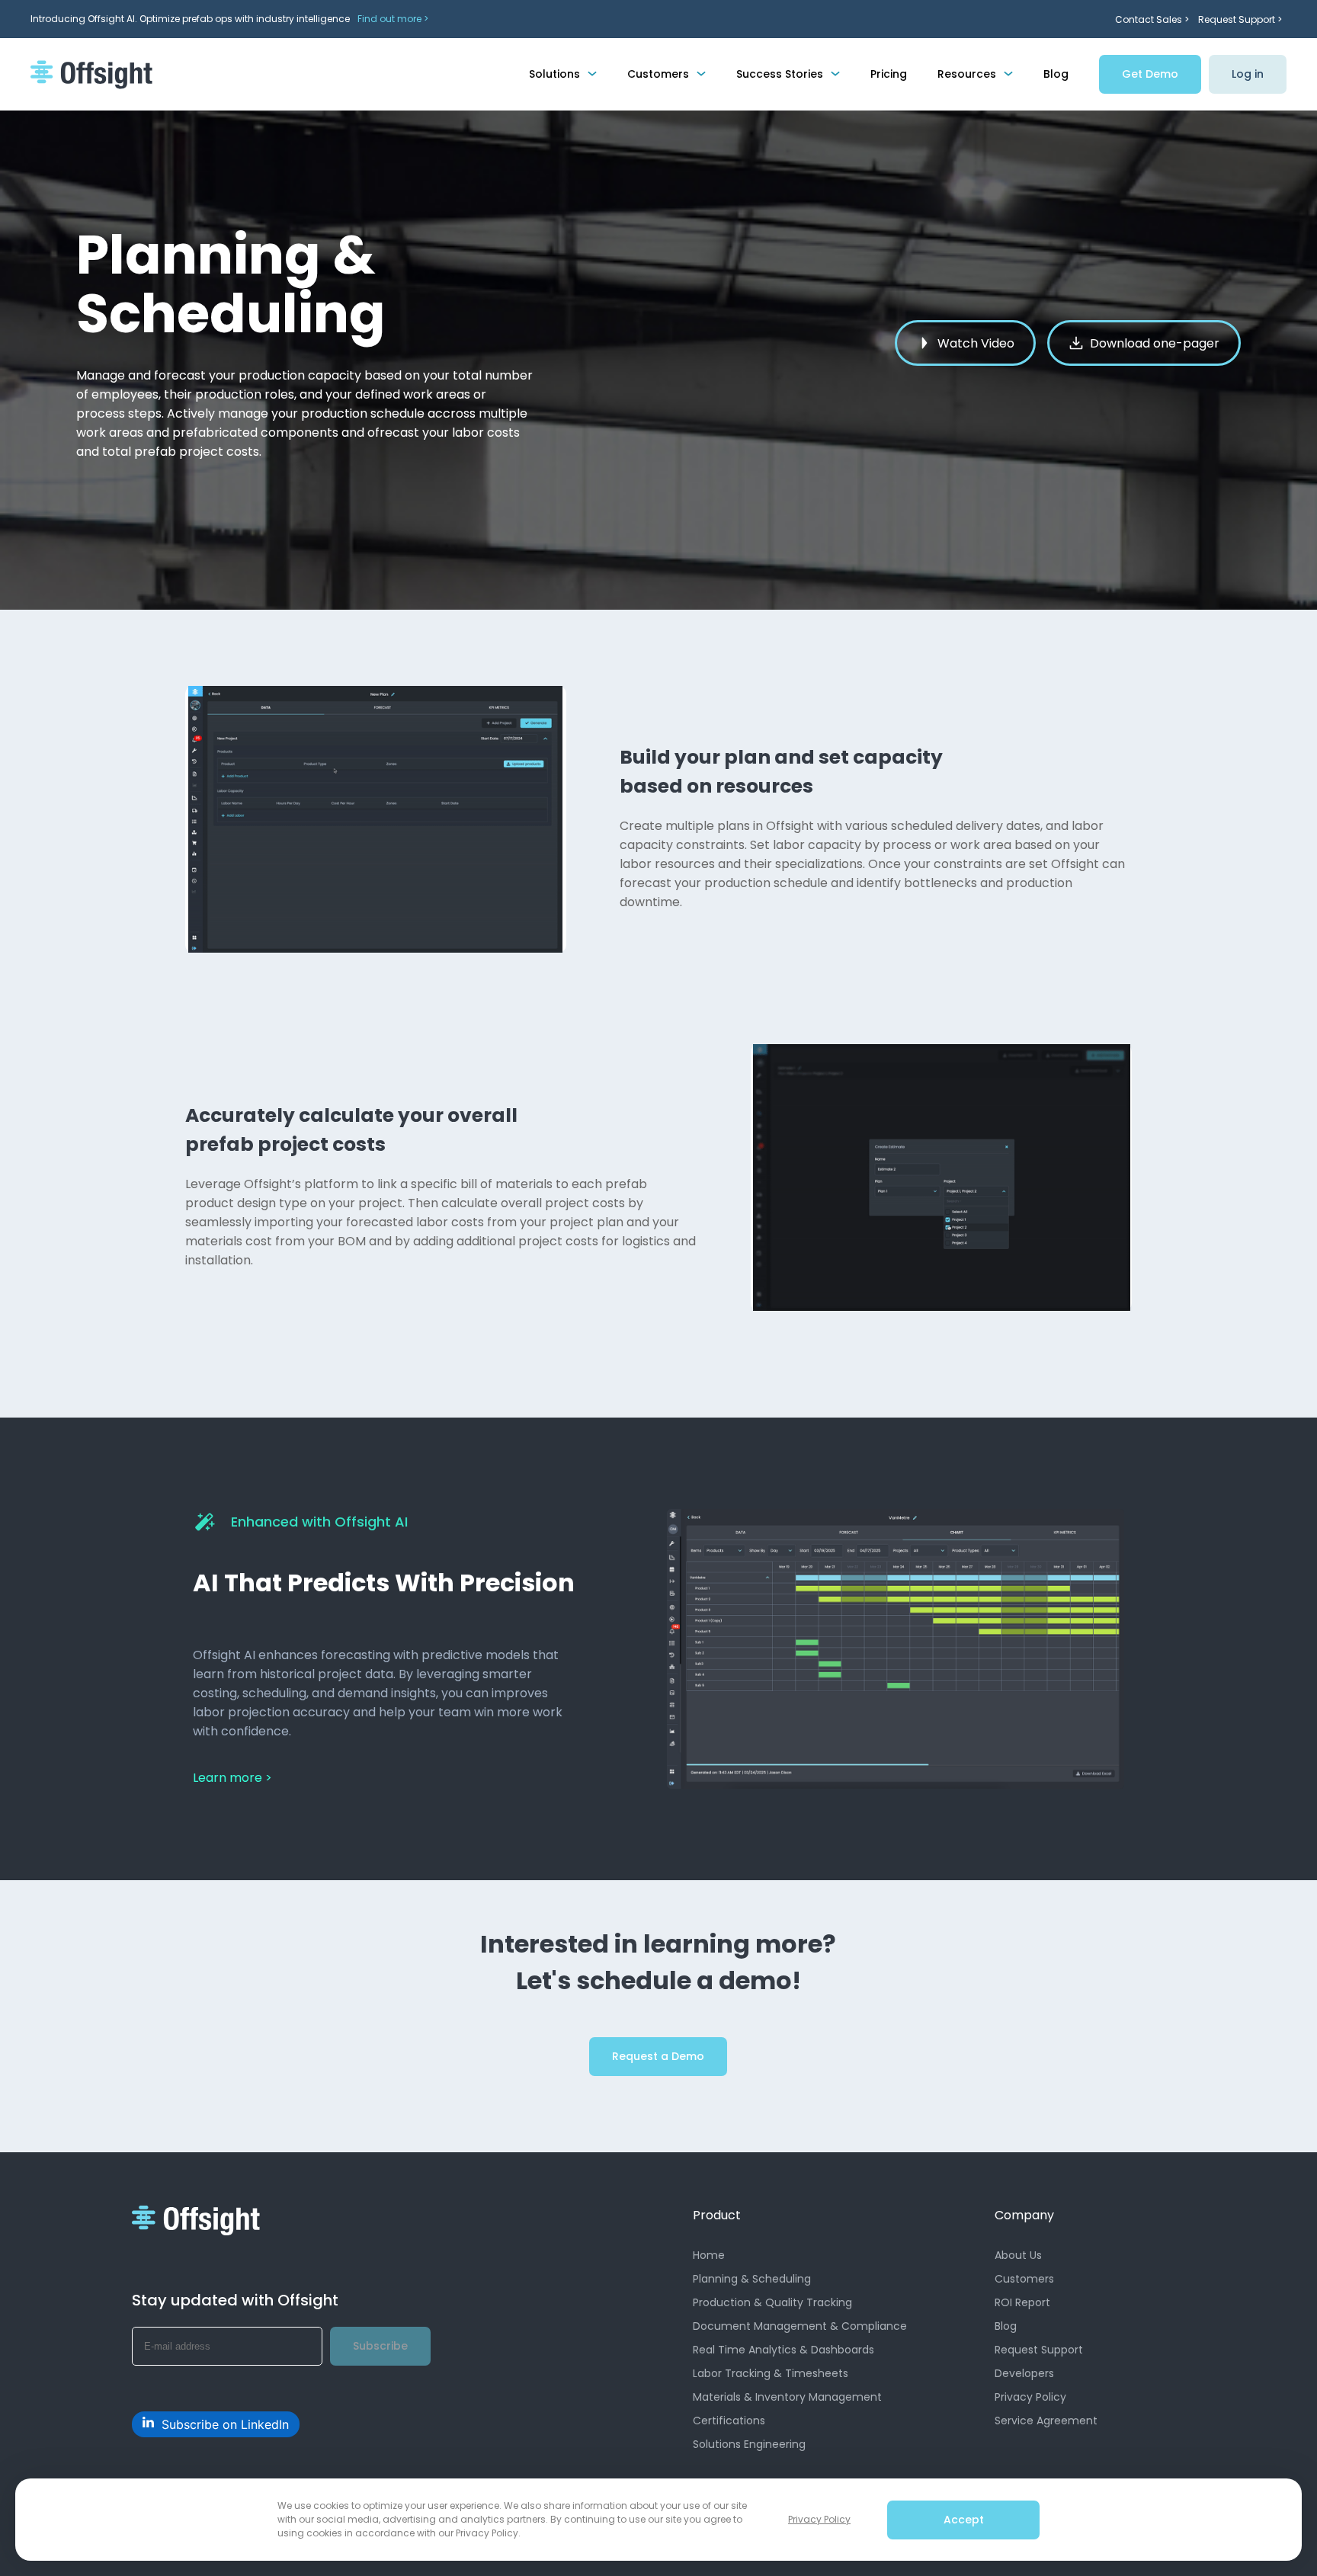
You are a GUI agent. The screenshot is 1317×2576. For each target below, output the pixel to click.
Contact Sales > (1152, 19)
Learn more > (232, 1778)
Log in (1248, 74)
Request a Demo (658, 2056)
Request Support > (1240, 19)
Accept (964, 2520)
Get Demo (1150, 74)
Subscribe (380, 2346)
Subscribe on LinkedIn (225, 2424)
